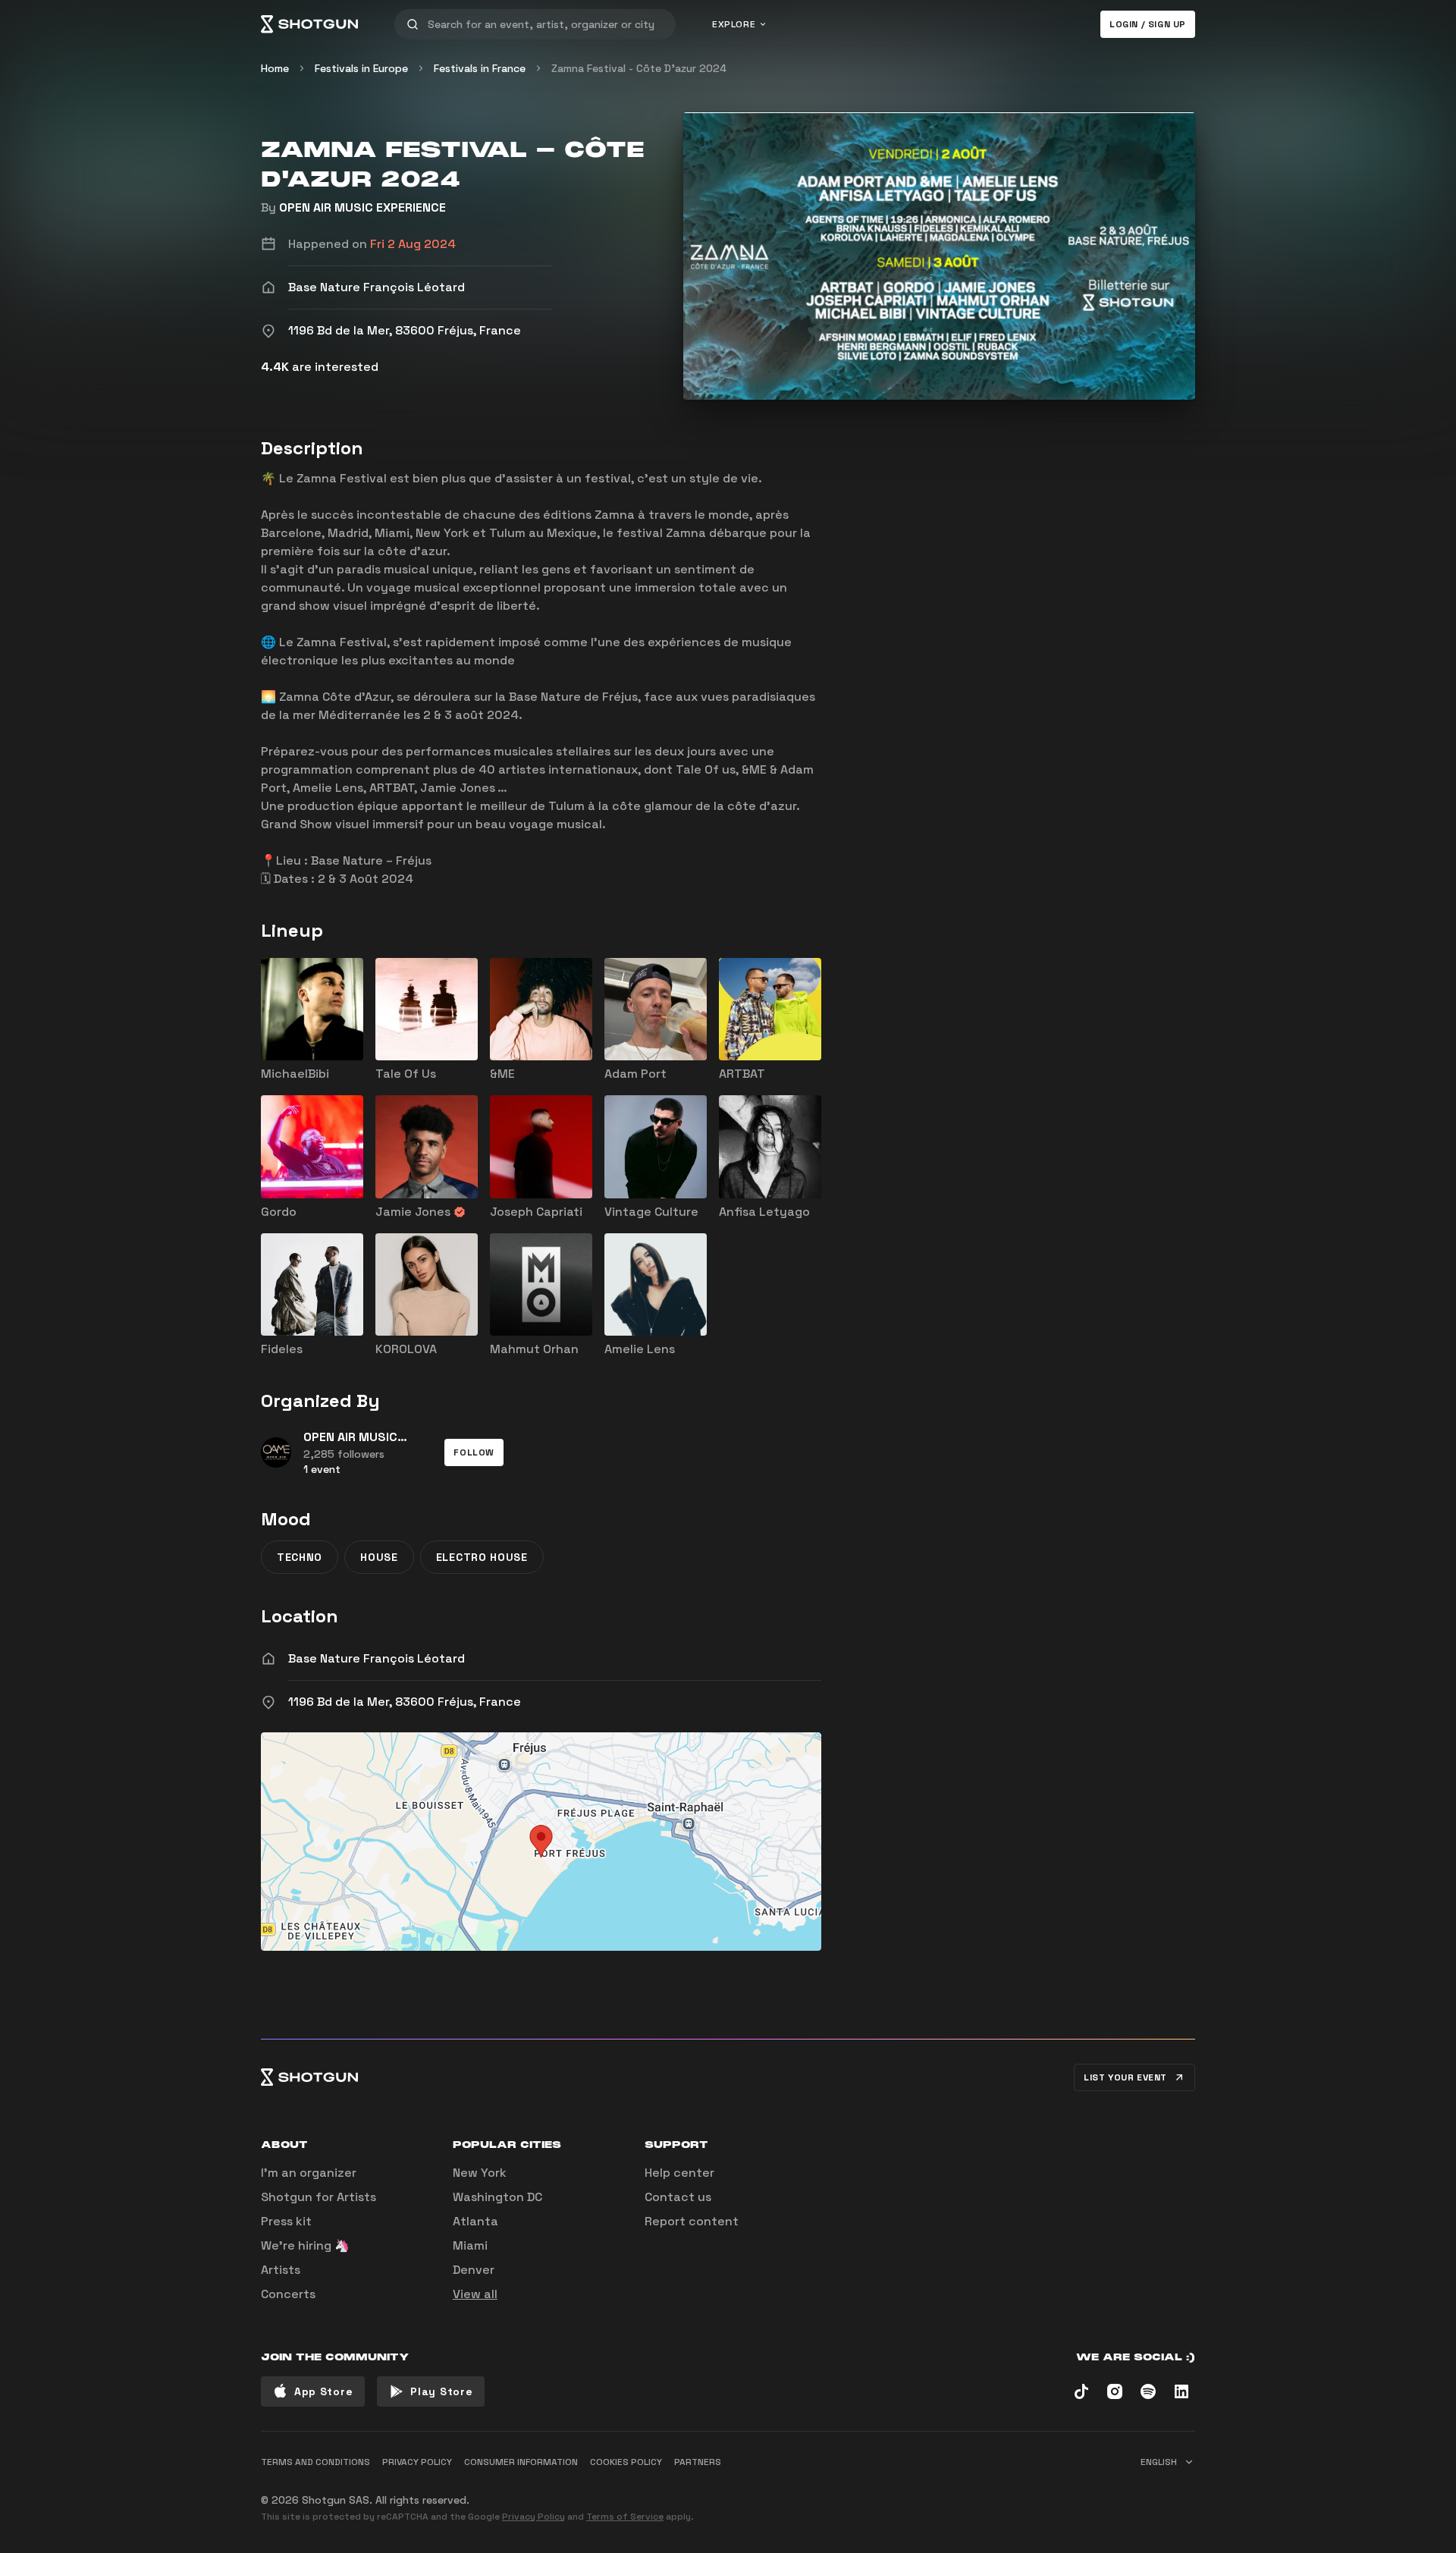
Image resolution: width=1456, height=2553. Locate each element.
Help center (679, 2173)
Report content (692, 2221)
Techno (300, 1557)
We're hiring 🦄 (305, 2245)
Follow (474, 1452)
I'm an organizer (309, 2173)
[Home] (309, 24)
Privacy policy (417, 2462)
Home (275, 68)
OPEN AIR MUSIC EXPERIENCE (362, 207)
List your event (1125, 2077)
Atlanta (475, 2221)
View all (475, 2294)
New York (480, 2173)
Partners (698, 2462)
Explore (734, 24)
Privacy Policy (533, 2517)
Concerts (288, 2294)
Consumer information (521, 2462)
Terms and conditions (315, 2462)
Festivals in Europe (361, 68)
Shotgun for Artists (318, 2197)
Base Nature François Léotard (377, 1658)
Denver (474, 2270)
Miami (470, 2245)
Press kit (286, 2221)
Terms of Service (625, 2517)
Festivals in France (480, 68)
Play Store (441, 2391)
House (379, 1557)
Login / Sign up (1148, 24)
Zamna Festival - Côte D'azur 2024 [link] (639, 68)
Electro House (482, 1557)
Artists (281, 2270)
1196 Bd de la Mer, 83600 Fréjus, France (405, 1702)
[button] (474, 1452)
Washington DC (497, 2197)
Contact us (678, 2197)
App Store (323, 2391)
